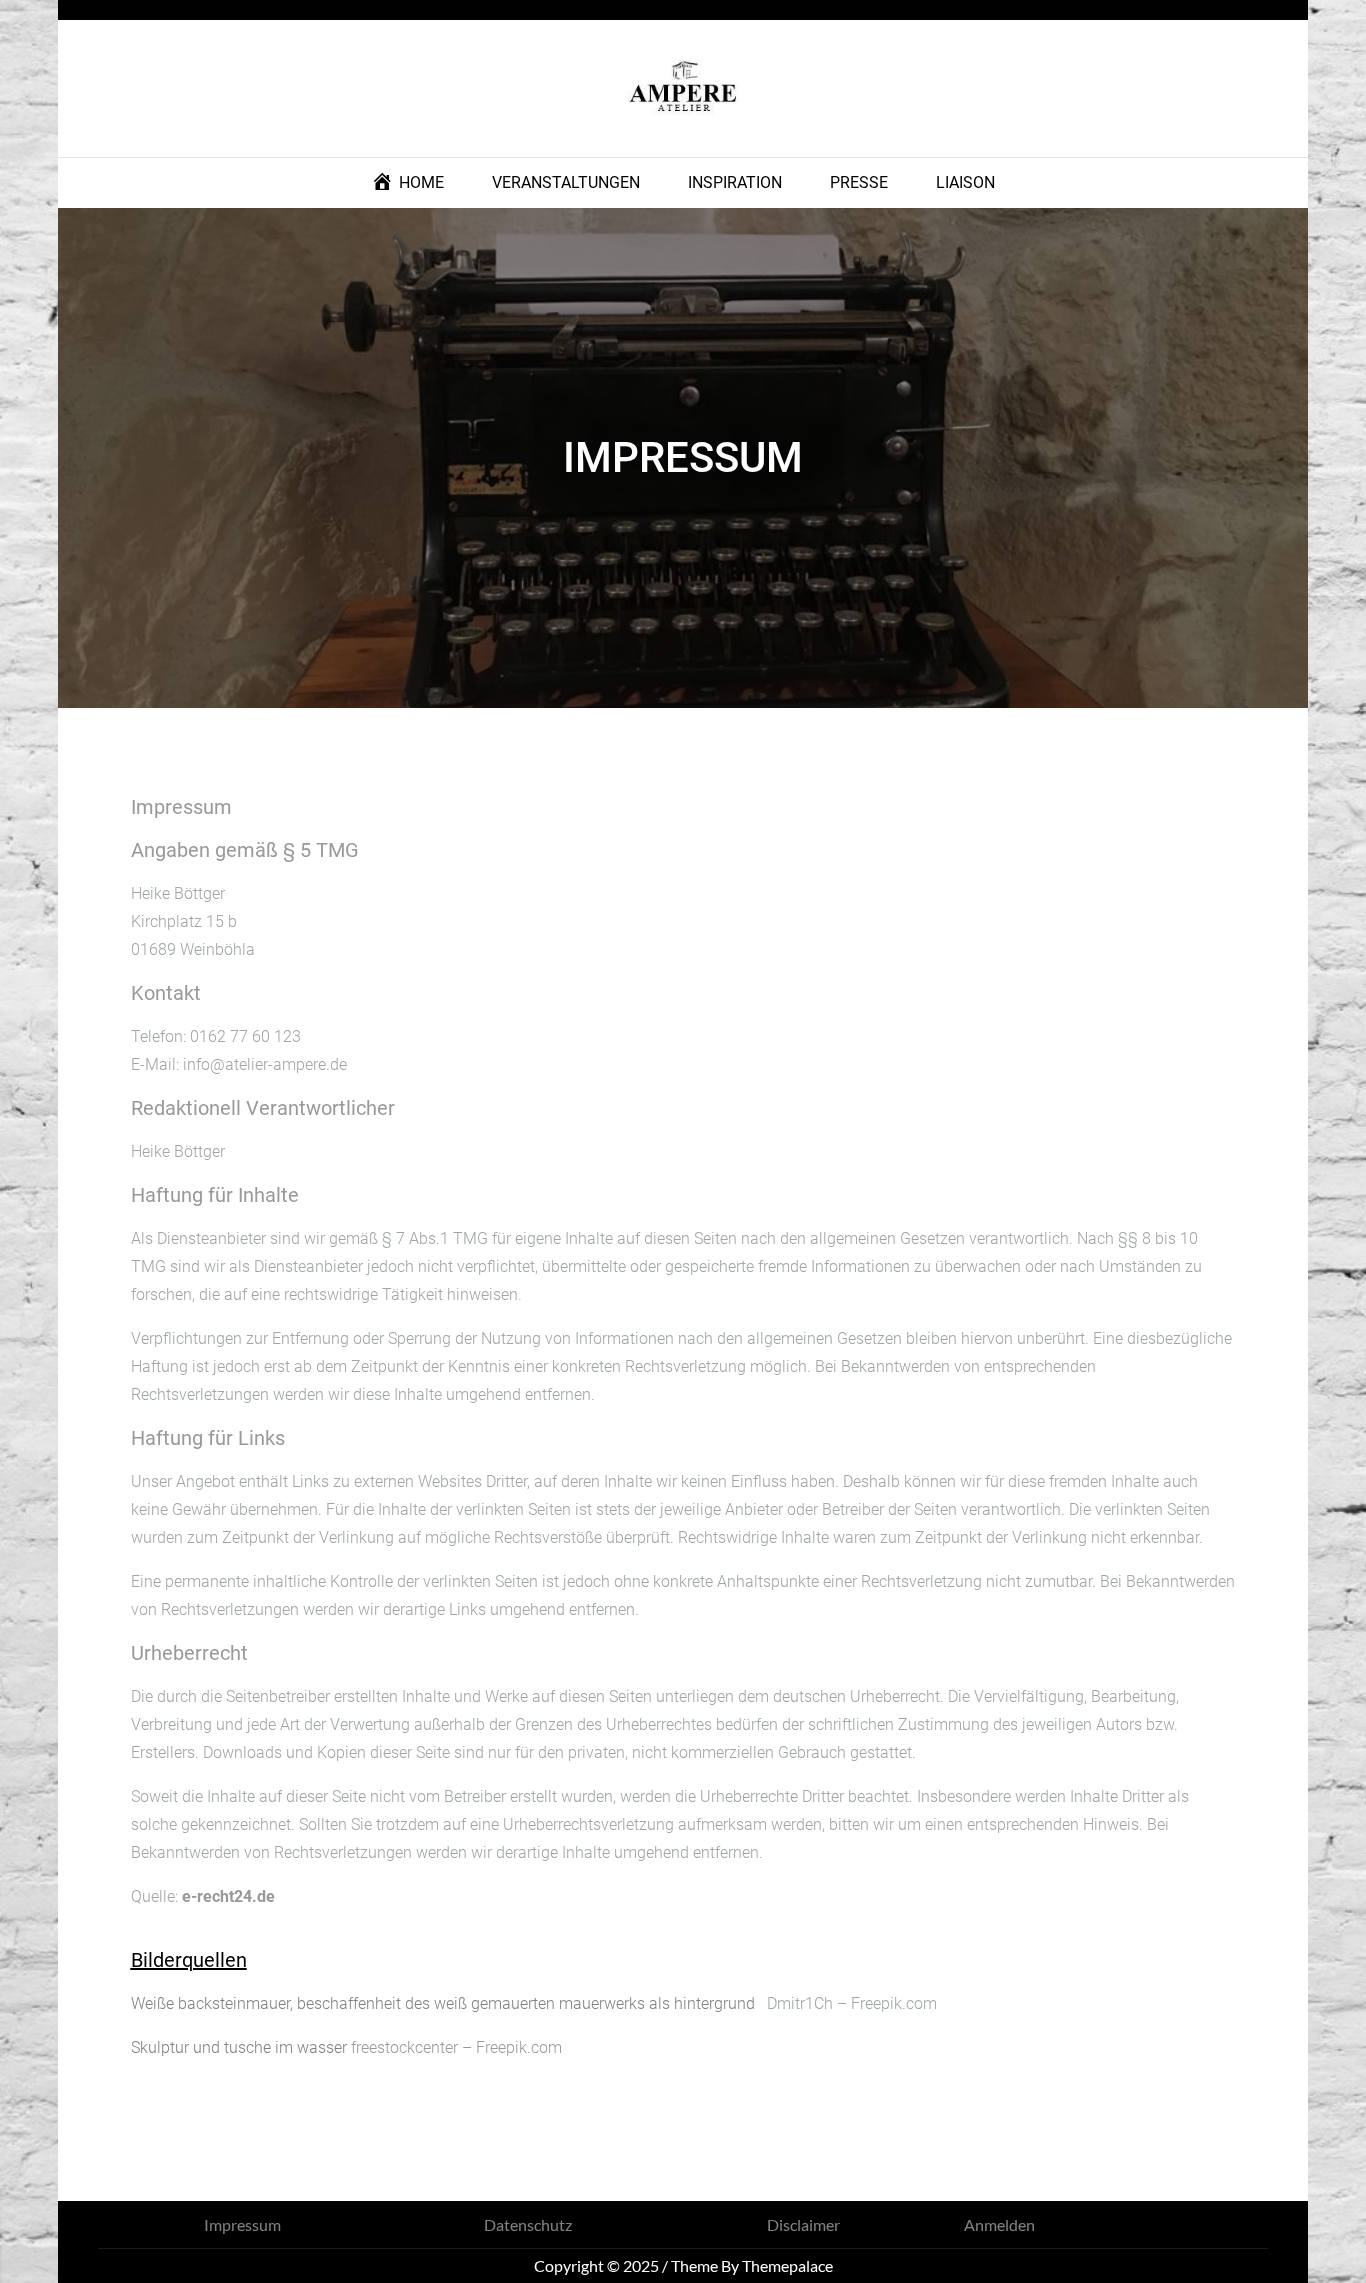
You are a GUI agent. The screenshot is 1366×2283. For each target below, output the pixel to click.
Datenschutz (528, 2224)
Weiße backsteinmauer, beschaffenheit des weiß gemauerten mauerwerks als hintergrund (443, 2003)
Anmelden (999, 2224)
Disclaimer (803, 2224)
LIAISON (965, 182)
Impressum (242, 2224)
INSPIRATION (735, 182)
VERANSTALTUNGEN (566, 182)
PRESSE (859, 182)
